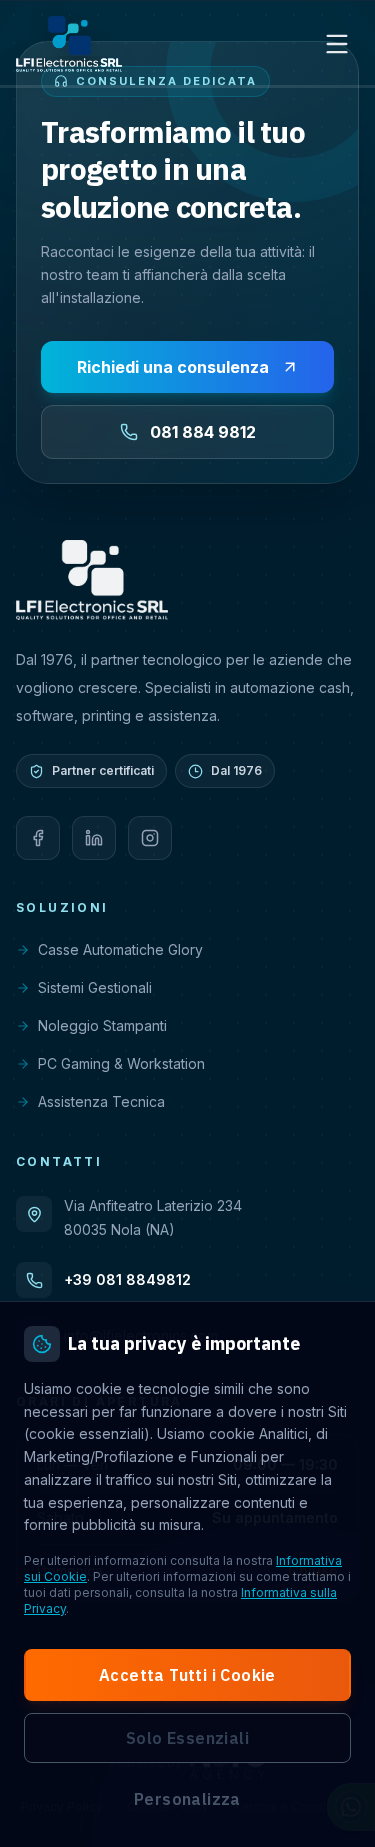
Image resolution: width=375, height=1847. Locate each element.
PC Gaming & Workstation (121, 1063)
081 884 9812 (203, 432)
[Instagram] (150, 838)
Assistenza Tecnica (101, 1101)
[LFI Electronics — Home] (69, 44)
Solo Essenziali (187, 1738)
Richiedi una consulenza (173, 367)
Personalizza (187, 1799)
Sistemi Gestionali (95, 987)
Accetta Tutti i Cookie (187, 1675)
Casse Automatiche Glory (120, 949)
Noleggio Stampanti (102, 1025)
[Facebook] (38, 838)
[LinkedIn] (94, 838)
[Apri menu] (337, 44)
